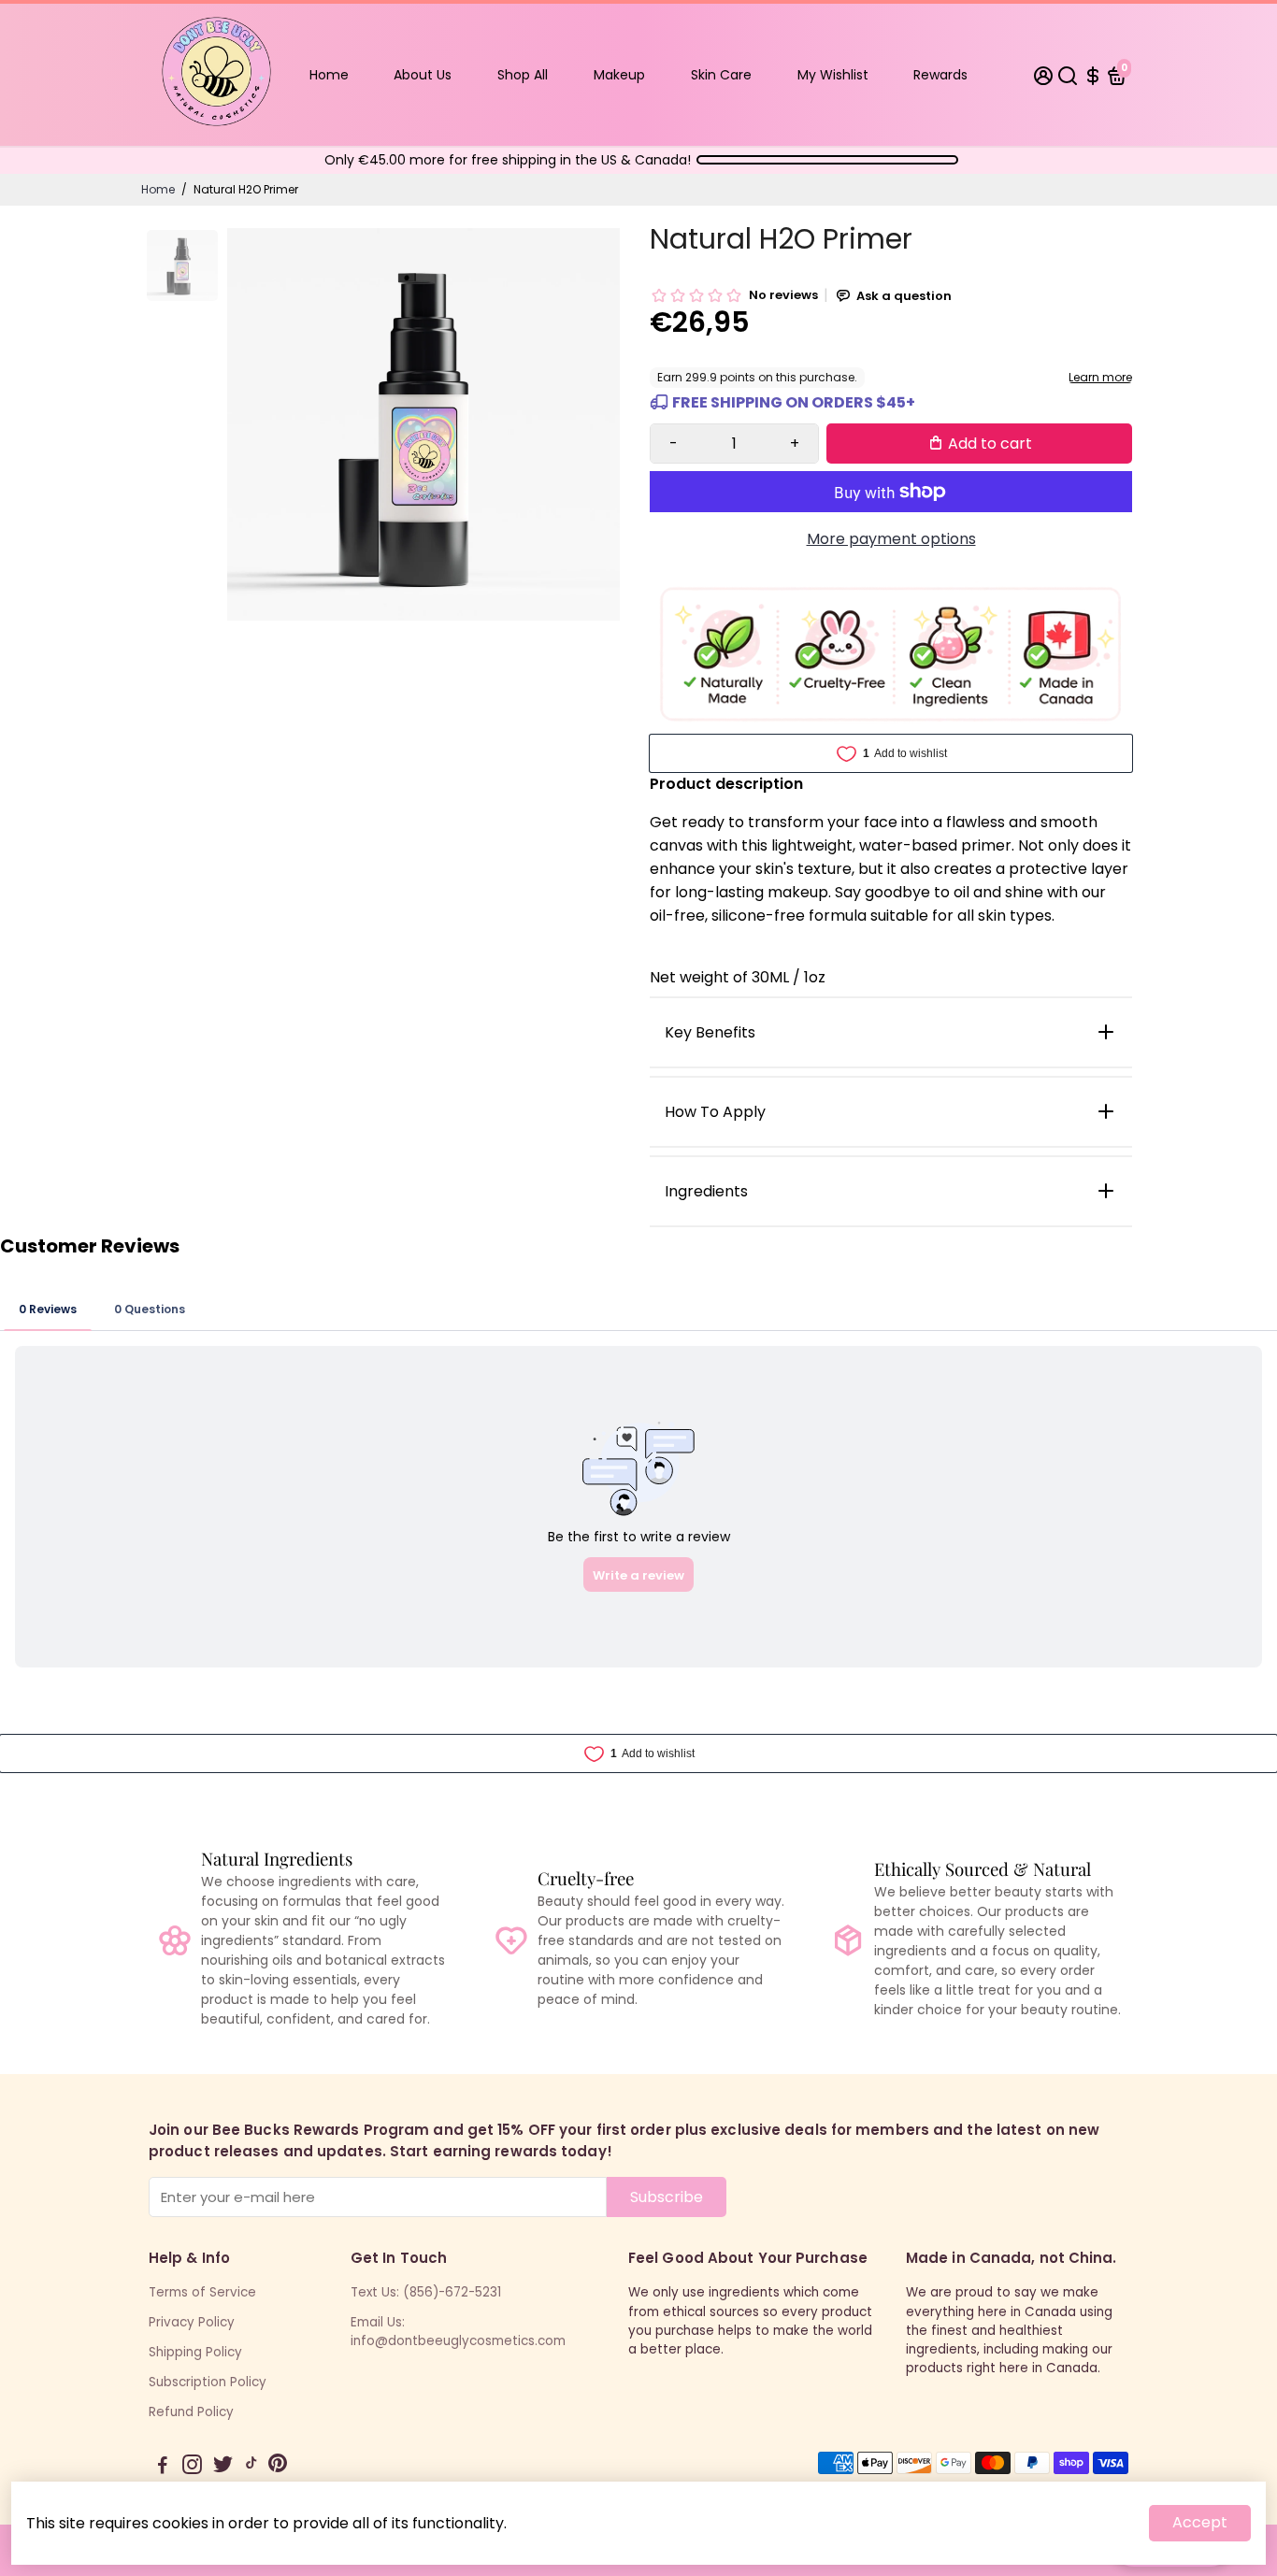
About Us (423, 75)
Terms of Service (202, 2292)
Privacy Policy (192, 2322)
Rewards (940, 75)
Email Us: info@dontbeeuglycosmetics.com (458, 2332)
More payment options (891, 539)
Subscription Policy (208, 2382)
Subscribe (667, 2197)
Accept (1200, 2522)
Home (329, 75)
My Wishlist (833, 75)
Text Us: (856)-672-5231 (426, 2292)
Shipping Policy (195, 2352)
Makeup (619, 75)
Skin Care (721, 75)
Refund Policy (191, 2412)
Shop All (523, 75)
